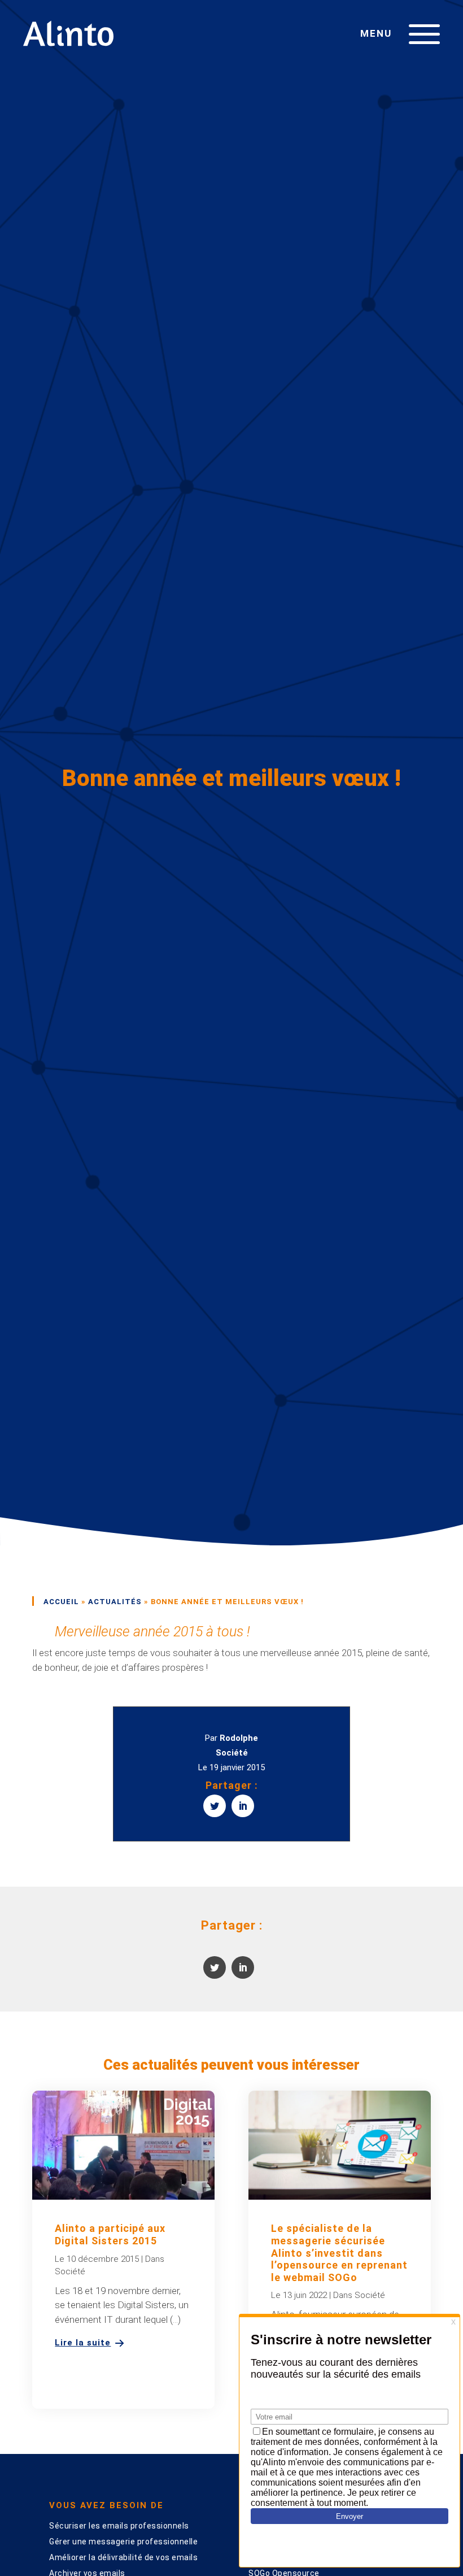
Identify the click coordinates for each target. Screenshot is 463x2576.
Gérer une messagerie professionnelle (123, 2542)
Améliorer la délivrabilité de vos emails (123, 2557)
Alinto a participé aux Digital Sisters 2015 (110, 2234)
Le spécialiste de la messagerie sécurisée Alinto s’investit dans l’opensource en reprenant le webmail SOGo (339, 2253)
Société (232, 1753)
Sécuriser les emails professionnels (119, 2526)
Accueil (61, 1602)
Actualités (115, 1602)
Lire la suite (83, 2343)
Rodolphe (239, 1738)
